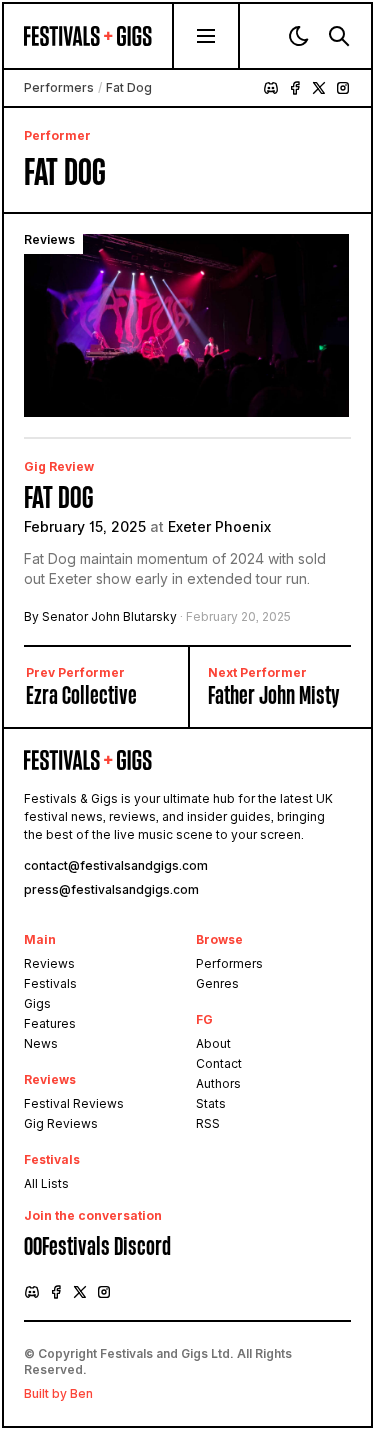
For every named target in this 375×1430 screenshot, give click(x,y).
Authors (218, 1083)
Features (50, 1023)
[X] (319, 88)
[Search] (339, 36)
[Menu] (206, 36)
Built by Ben (58, 1393)
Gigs (37, 1003)
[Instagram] (343, 88)
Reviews (49, 963)
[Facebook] (295, 88)
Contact (219, 1063)
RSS (208, 1123)
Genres (217, 983)
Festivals (50, 983)
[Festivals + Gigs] (98, 36)
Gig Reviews (61, 1123)
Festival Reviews (74, 1103)
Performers (59, 87)
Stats (211, 1103)
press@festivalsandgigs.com (111, 889)
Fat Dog (58, 498)
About (213, 1043)
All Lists (46, 1183)
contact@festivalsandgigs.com (116, 865)
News (41, 1043)
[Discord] (271, 88)
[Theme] (299, 36)
